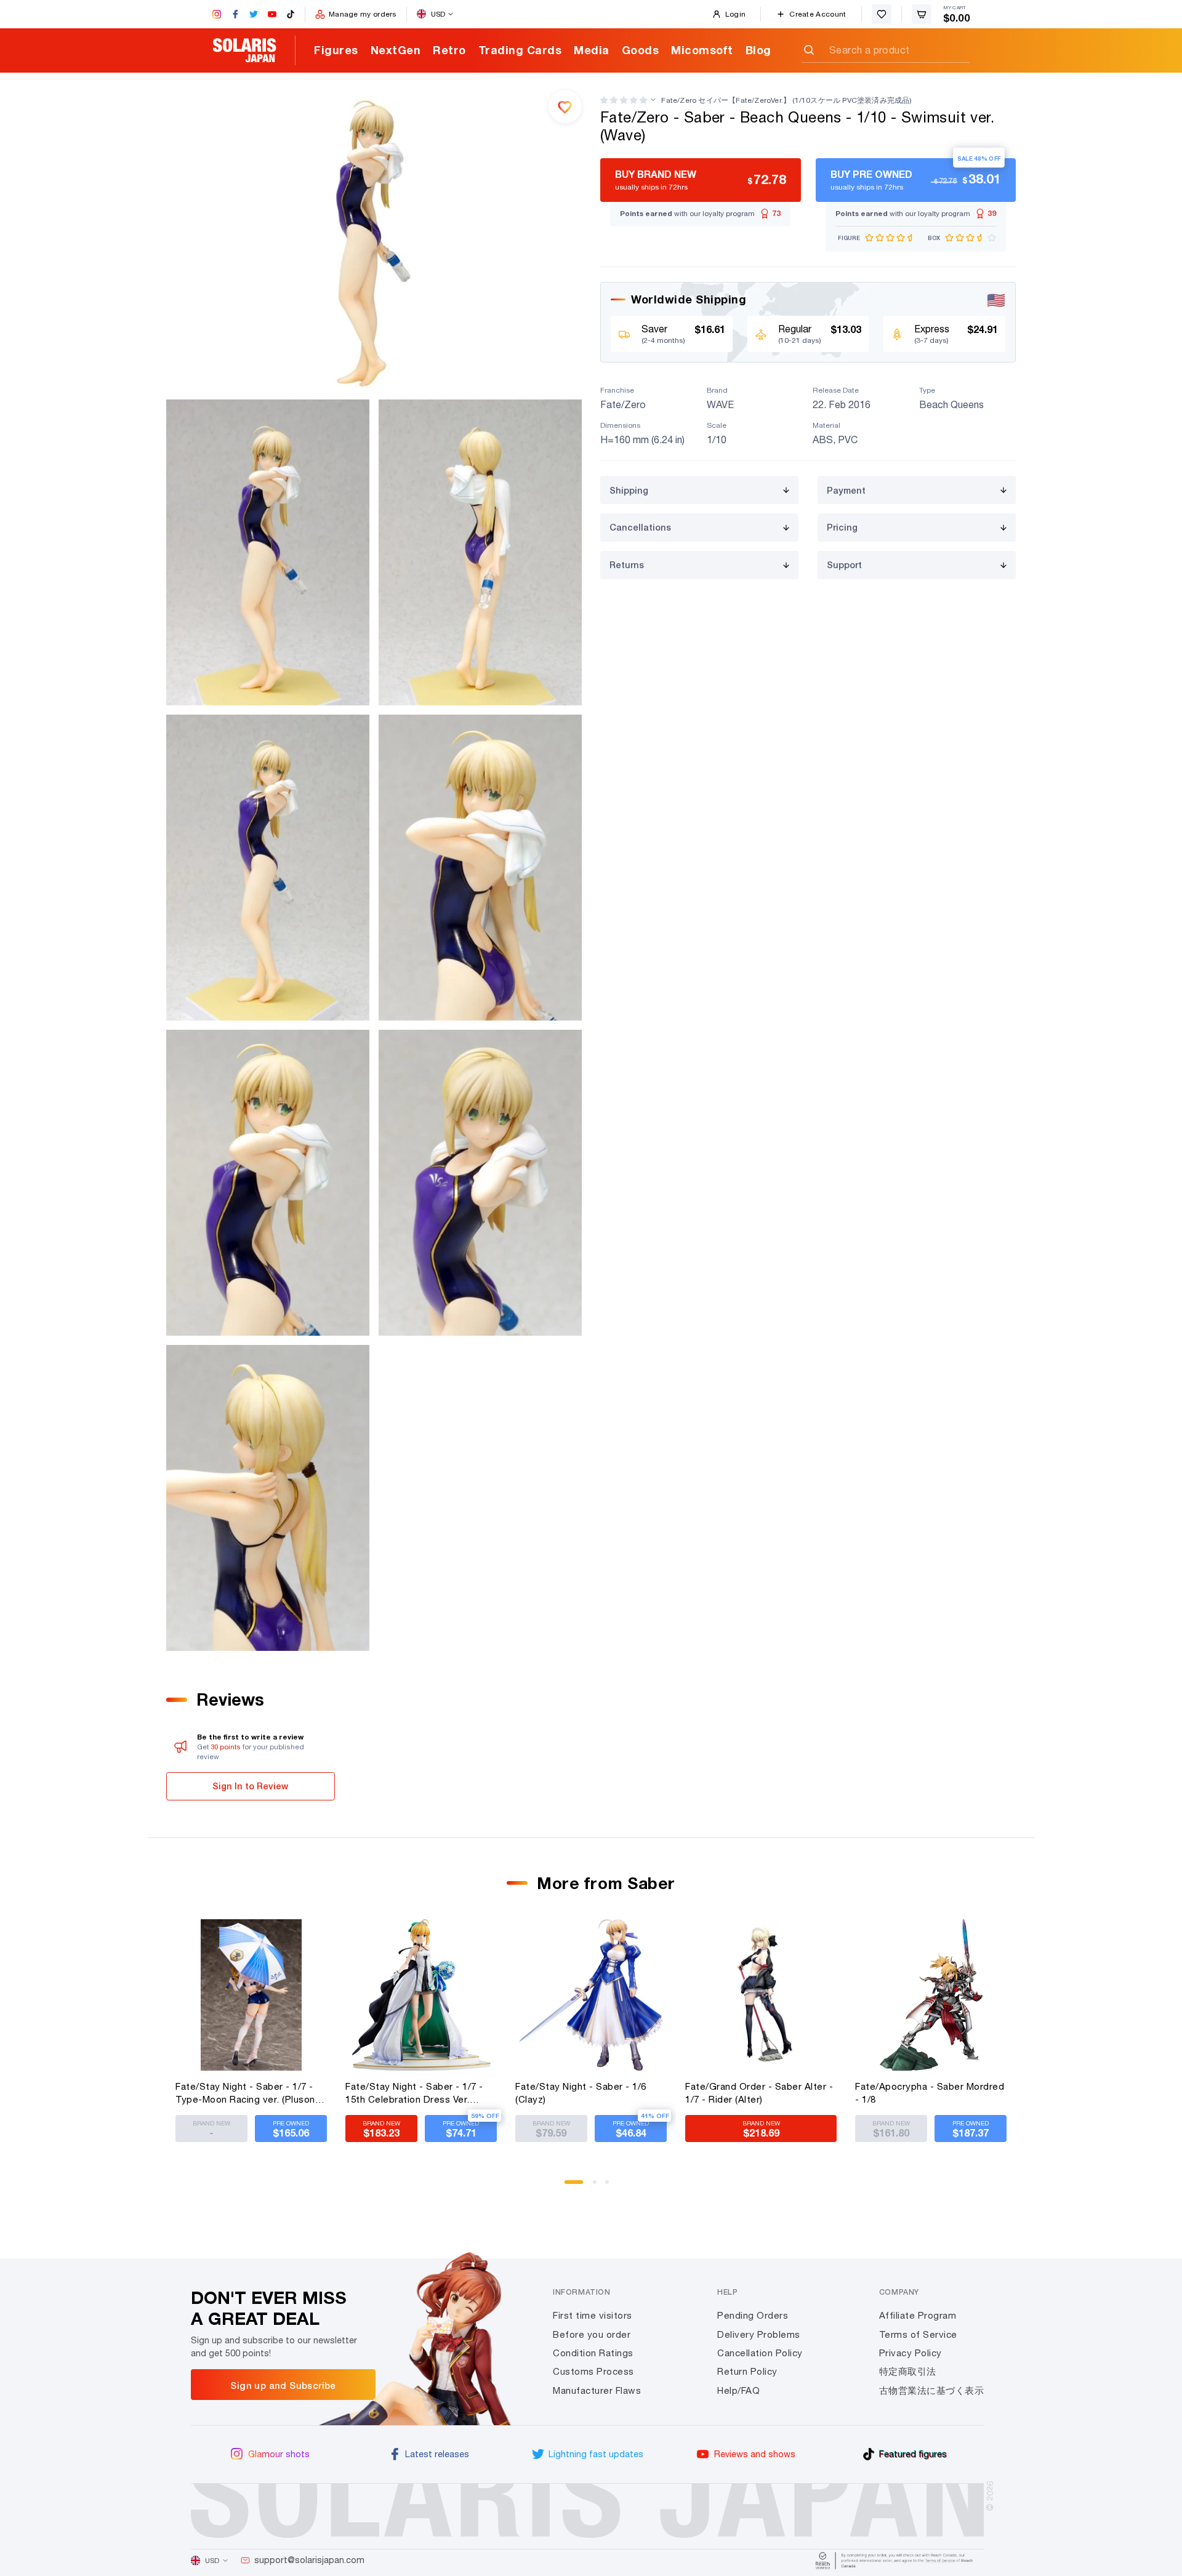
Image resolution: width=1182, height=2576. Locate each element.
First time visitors (593, 2315)
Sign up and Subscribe (283, 2385)
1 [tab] (571, 2186)
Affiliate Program (918, 2315)
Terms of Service (918, 2334)
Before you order (592, 2334)
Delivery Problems (759, 2334)
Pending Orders (753, 2315)
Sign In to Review (250, 1786)
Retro (449, 50)
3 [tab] (611, 2186)
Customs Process (593, 2371)
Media (592, 50)
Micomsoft (702, 50)
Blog (758, 50)
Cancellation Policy (760, 2353)
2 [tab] (599, 2186)
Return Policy (747, 2371)
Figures (336, 50)
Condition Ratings (593, 2353)
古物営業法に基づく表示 (932, 2390)
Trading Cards (520, 50)
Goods (641, 50)
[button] (624, 100)
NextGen (396, 50)
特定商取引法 (908, 2371)
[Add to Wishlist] (565, 106)
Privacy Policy (911, 2353)
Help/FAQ (738, 2390)
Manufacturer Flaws (597, 2390)
